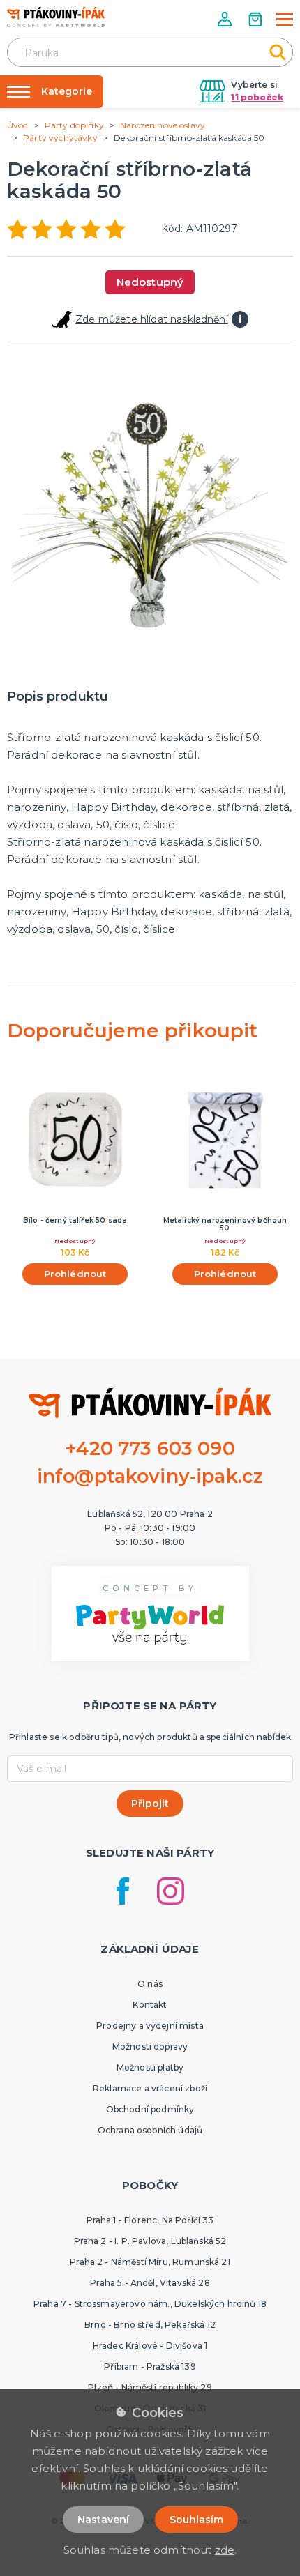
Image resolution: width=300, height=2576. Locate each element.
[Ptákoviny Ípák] (56, 17)
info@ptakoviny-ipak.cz (150, 1476)
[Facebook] (123, 1891)
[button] (226, 19)
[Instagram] (171, 1891)
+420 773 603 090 (150, 1448)
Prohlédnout (75, 1274)
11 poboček (257, 97)
